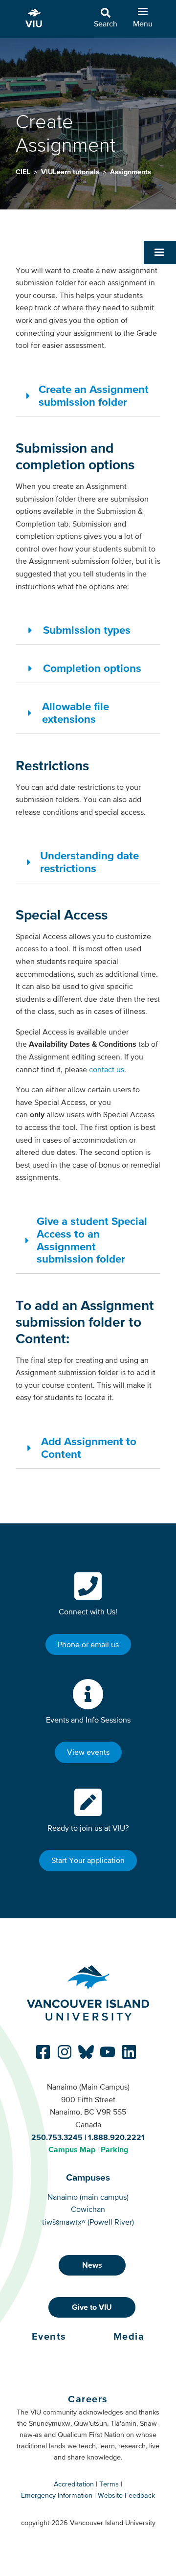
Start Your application (88, 1860)
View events (88, 1752)
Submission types (87, 630)
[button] (160, 253)
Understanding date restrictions (89, 862)
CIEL (24, 172)
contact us (107, 1069)
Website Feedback (126, 2495)
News (92, 2265)
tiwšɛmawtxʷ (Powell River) (88, 2222)
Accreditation (74, 2484)
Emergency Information (57, 2495)
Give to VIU (92, 2307)
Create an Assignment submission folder (94, 395)
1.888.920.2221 (116, 2137)
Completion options (92, 668)
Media (129, 2336)
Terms (109, 2484)
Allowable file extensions (76, 713)
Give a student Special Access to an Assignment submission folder (92, 1240)
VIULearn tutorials (71, 172)
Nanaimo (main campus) (88, 2197)
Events (49, 2336)
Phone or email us (88, 1644)
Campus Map (72, 2149)
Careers (88, 2399)
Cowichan (88, 2209)
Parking (114, 2149)
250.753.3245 (57, 2137)
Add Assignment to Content (89, 1448)
